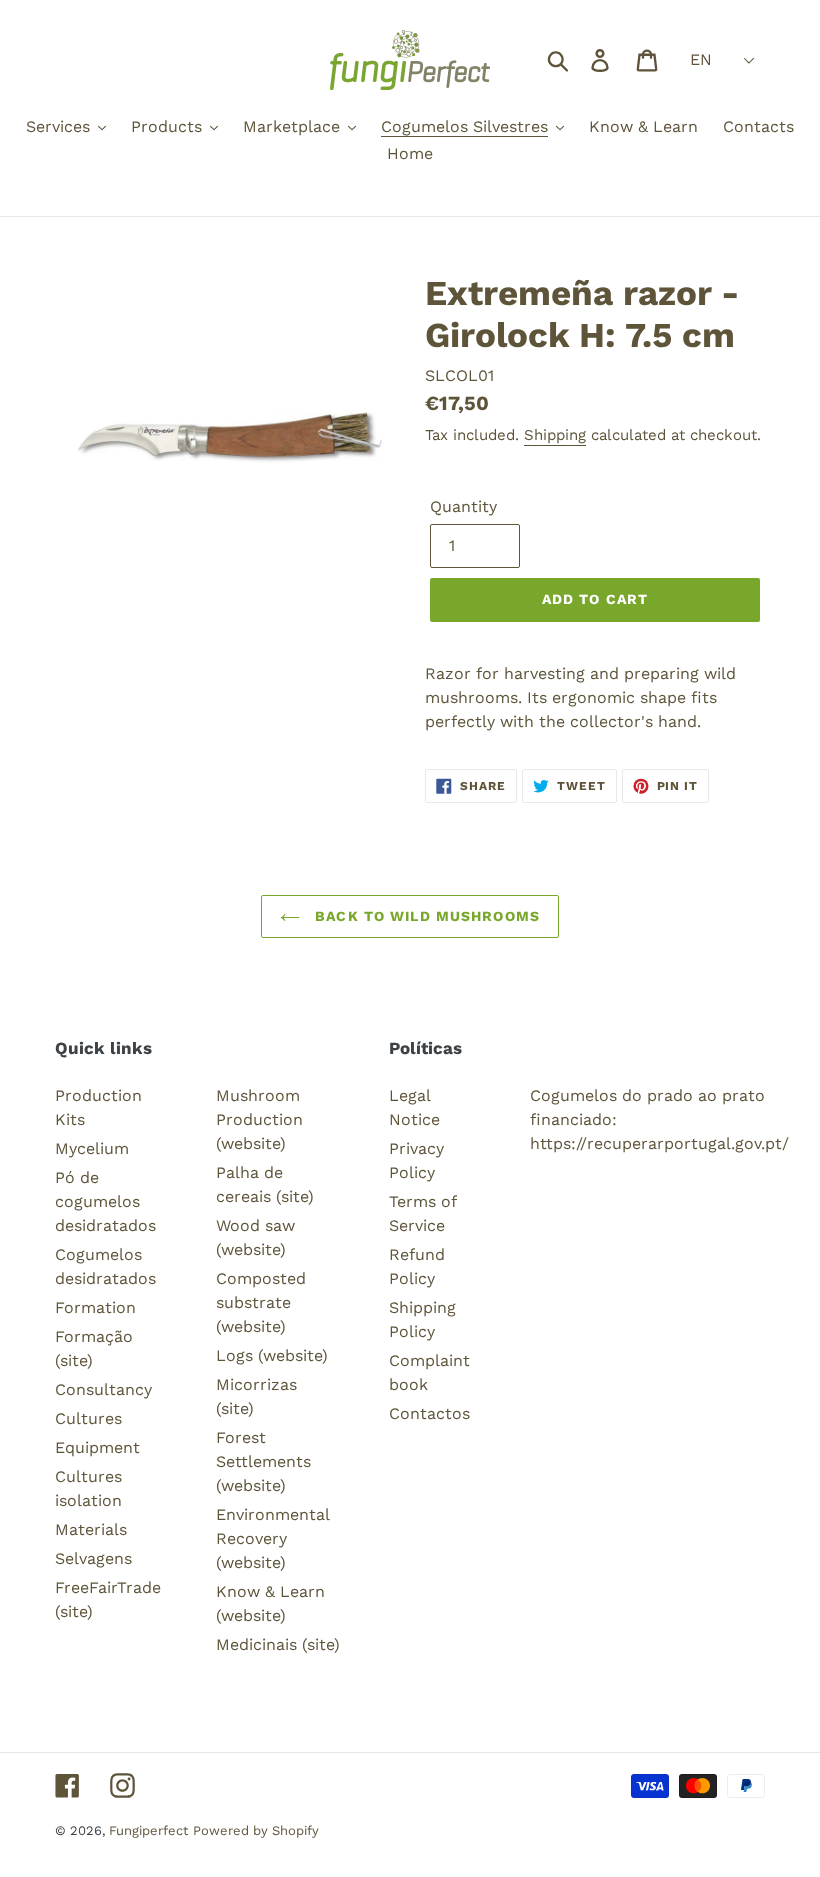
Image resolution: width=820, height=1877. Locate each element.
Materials (91, 1529)
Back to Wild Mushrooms (425, 916)
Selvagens (93, 1558)
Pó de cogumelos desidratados (105, 1201)
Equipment (97, 1447)
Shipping (555, 435)
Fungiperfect (148, 1830)
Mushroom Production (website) (259, 1119)
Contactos (429, 1413)
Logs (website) (272, 1355)
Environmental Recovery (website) (272, 1538)
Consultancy (103, 1389)
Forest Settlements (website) (263, 1461)
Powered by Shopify (256, 1830)
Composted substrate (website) (261, 1302)
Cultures (88, 1418)
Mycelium (92, 1148)
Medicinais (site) (278, 1644)
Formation (95, 1307)
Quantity (463, 506)
